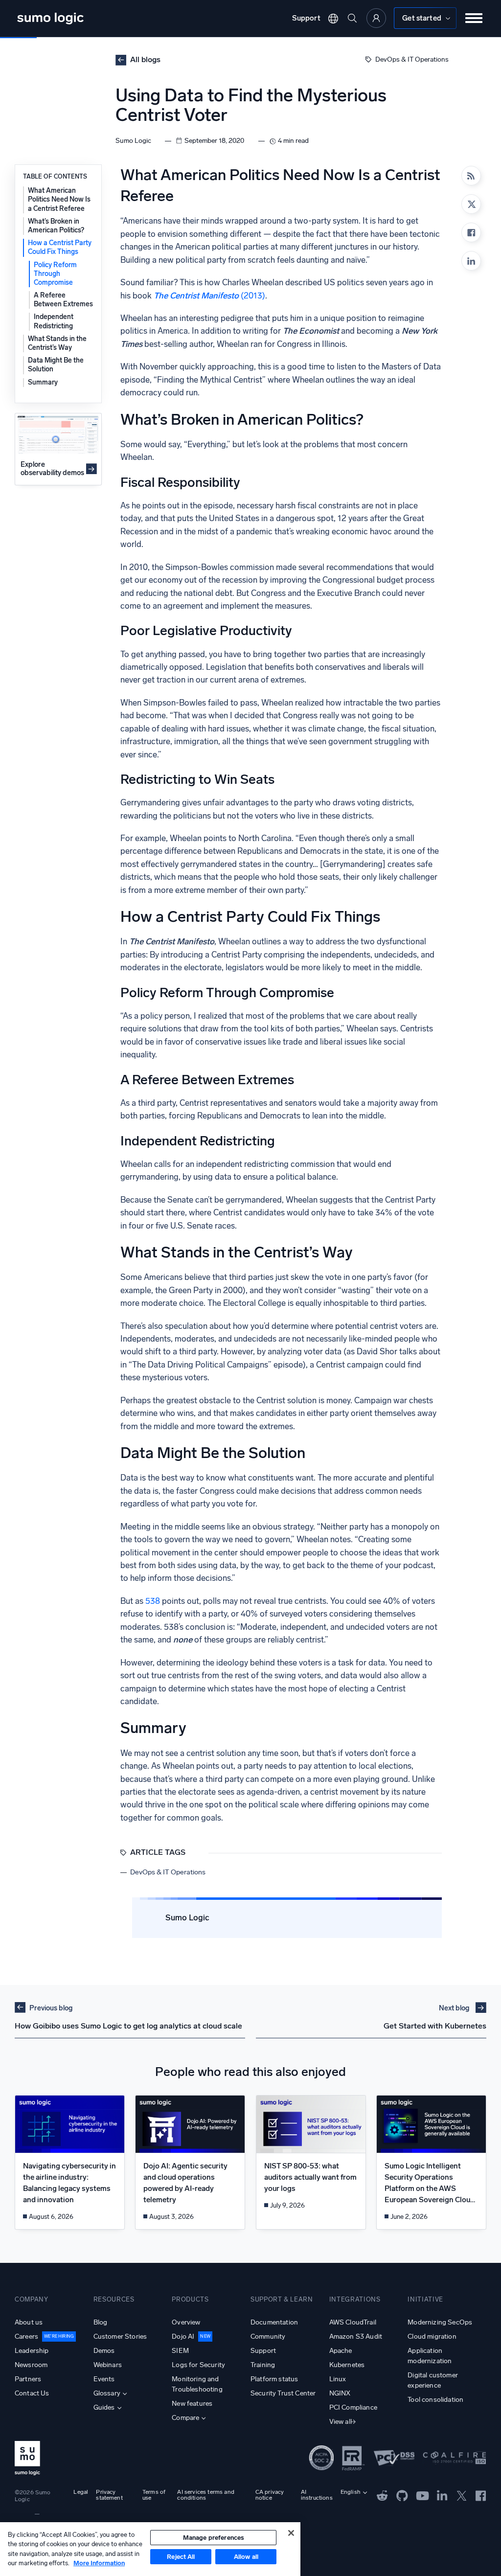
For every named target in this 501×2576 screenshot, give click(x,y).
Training (263, 2365)
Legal (81, 2492)
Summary (43, 382)
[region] (150, 2549)
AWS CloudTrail (353, 2322)
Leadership (32, 2351)
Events (104, 2379)
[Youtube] (422, 2495)
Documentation (274, 2322)
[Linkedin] (471, 261)
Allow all (246, 2557)
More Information (99, 2563)
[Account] (376, 18)
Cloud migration (432, 2337)
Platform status (274, 2379)
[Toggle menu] (474, 18)
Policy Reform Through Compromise (55, 274)
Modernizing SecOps (440, 2322)
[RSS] (471, 176)
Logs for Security (198, 2365)
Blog (101, 2322)
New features (192, 2404)
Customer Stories (120, 2337)
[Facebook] (471, 232)
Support (306, 18)
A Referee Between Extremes (63, 300)
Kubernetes (347, 2365)
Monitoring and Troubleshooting (197, 2384)
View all (341, 2422)
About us (29, 2322)
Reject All (181, 2557)
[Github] (382, 2495)
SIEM (180, 2351)
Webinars (108, 2365)
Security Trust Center (283, 2393)
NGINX (340, 2393)
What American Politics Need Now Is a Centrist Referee (59, 199)
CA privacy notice (270, 2495)
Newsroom (31, 2365)
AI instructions (317, 2495)
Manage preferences (214, 2538)
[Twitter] (462, 2495)
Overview (186, 2322)
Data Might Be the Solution (56, 365)
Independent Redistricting (54, 321)
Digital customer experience (433, 2380)
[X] (471, 204)
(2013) (209, 296)
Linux (338, 2379)
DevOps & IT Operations (412, 59)
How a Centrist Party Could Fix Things (60, 247)
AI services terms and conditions (205, 2495)
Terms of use (154, 2495)
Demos (104, 2351)
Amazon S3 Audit (356, 2337)
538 (153, 1601)
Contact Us (32, 2393)
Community (268, 2337)
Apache (341, 2351)
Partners (28, 2379)
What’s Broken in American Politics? (56, 226)
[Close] (291, 2533)
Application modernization (430, 2356)
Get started (422, 18)
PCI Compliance (353, 2407)
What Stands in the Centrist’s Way (57, 343)
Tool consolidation (435, 2400)
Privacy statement (109, 2495)
